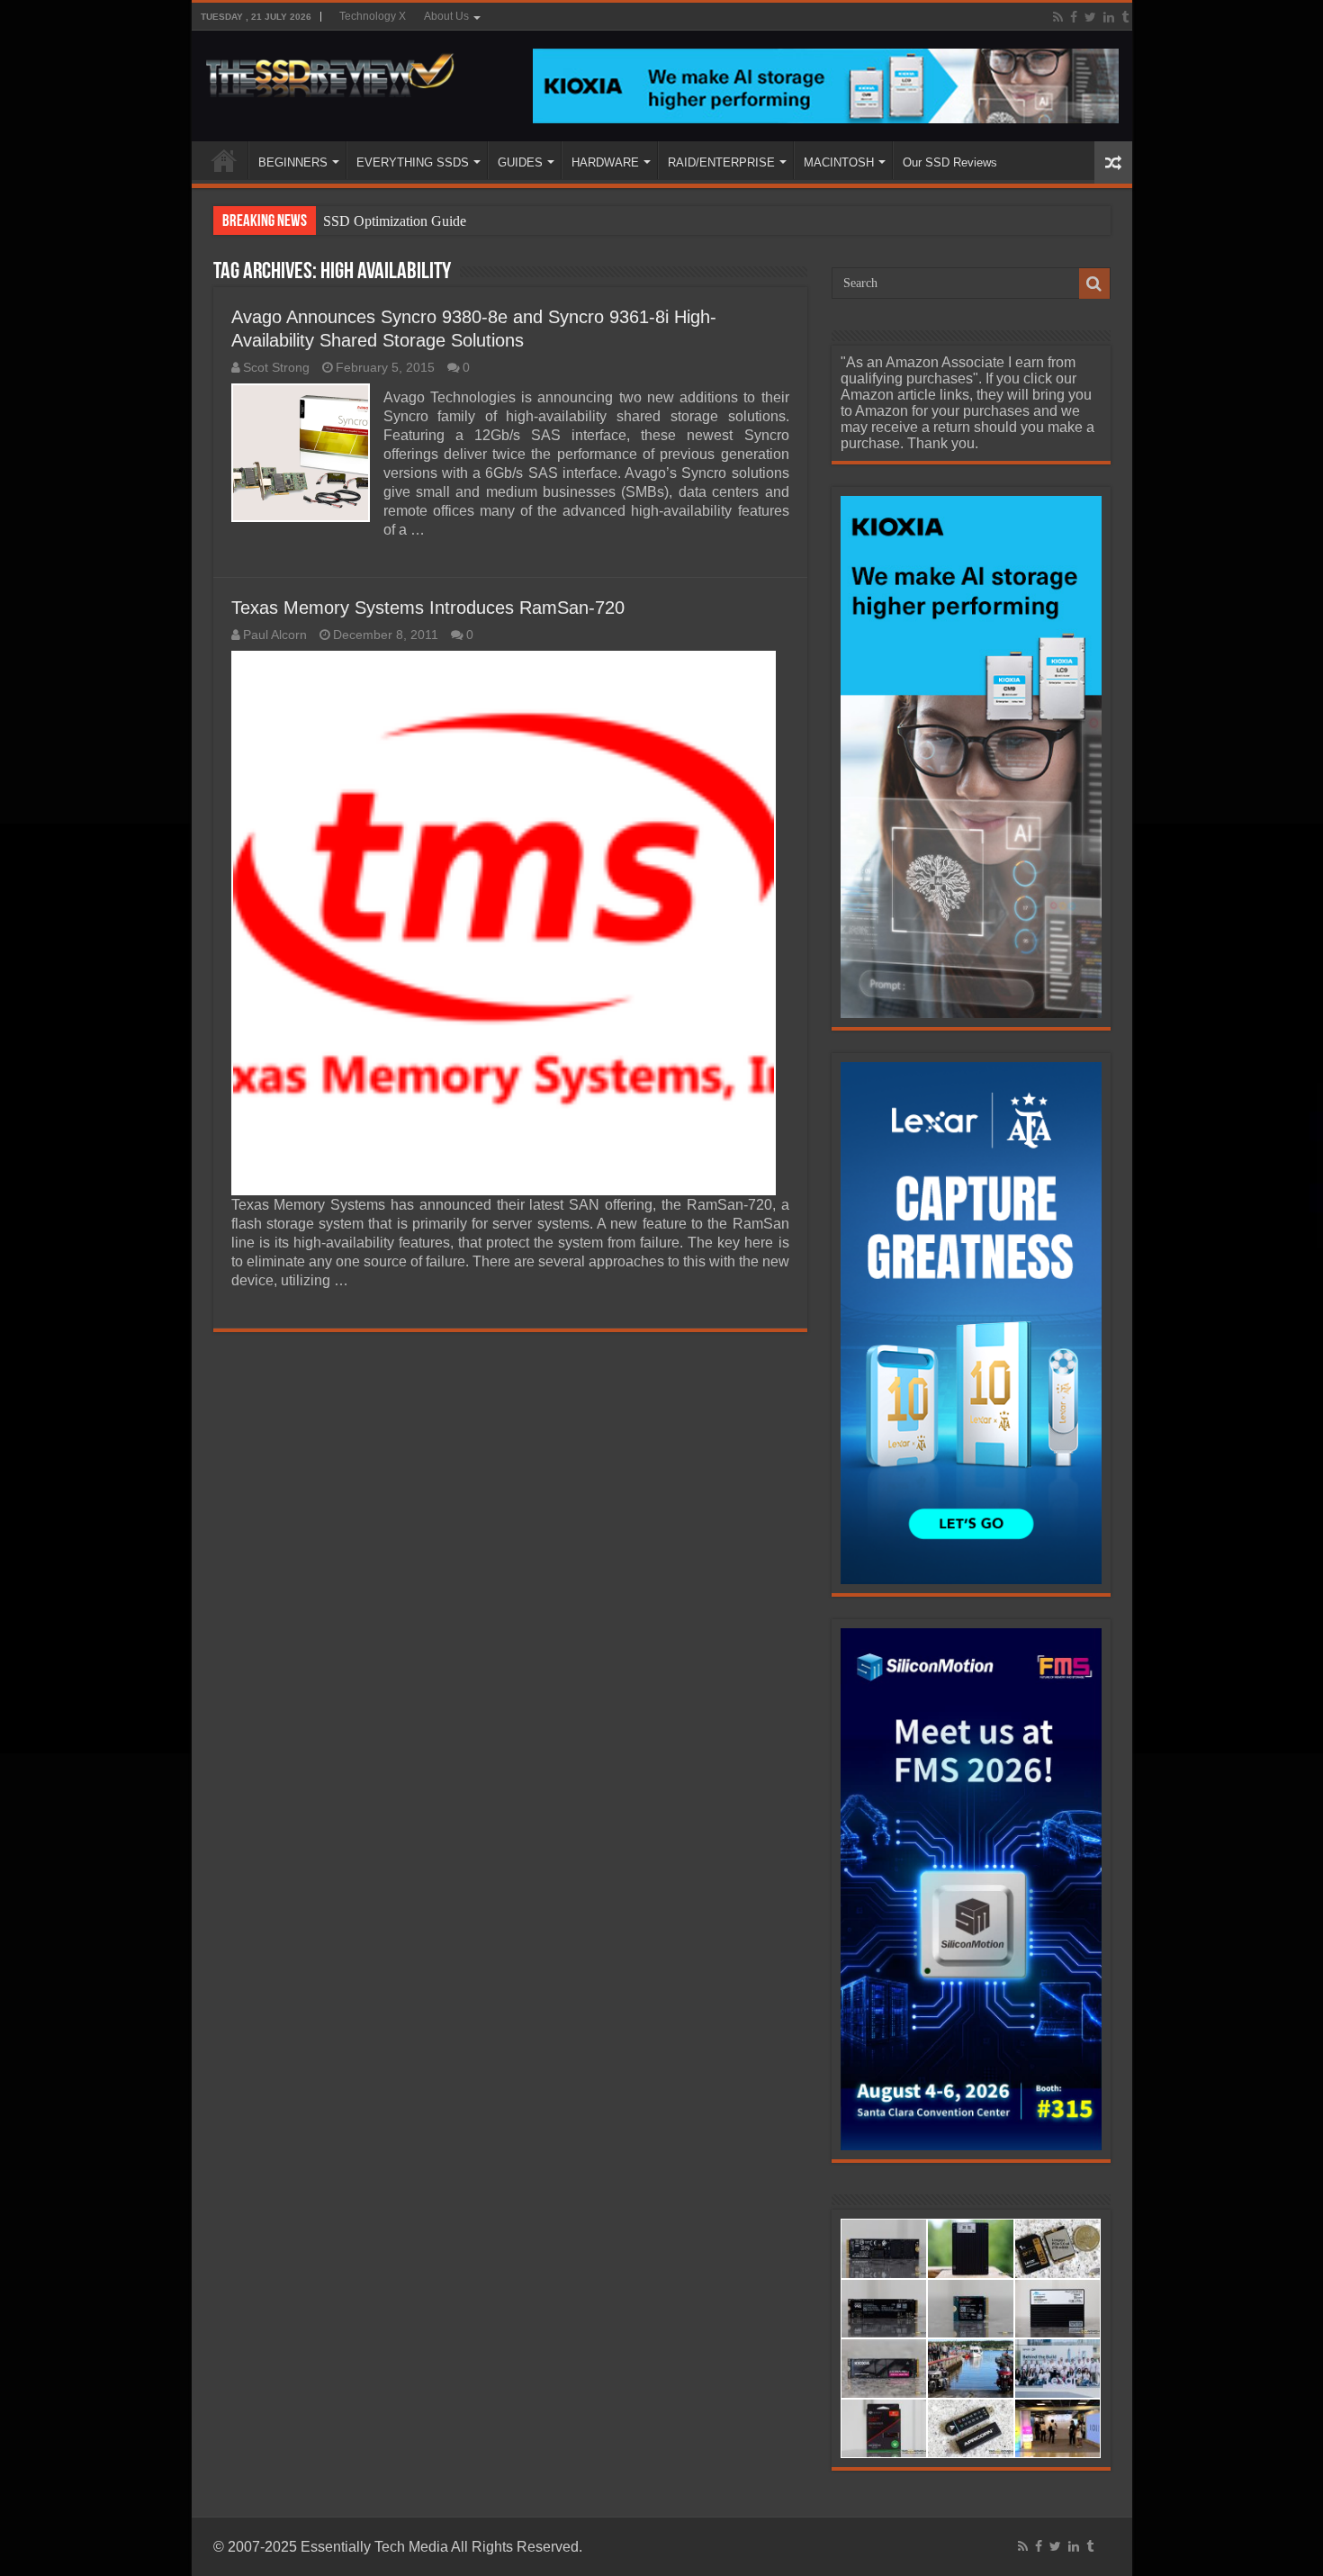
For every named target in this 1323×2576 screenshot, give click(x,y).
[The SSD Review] (330, 70)
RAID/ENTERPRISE (721, 162)
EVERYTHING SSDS (413, 162)
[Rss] (1058, 17)
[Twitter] (1090, 17)
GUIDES (520, 162)
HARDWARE (605, 162)
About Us (446, 16)
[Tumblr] (1125, 17)
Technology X (373, 16)
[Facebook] (1074, 17)
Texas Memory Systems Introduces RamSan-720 (428, 608)
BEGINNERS (293, 162)
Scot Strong (276, 368)
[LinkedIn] (1109, 17)
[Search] (1094, 284)
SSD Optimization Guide (395, 221)
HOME (224, 160)
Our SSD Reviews (950, 162)
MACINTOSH (839, 162)
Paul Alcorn (275, 635)
